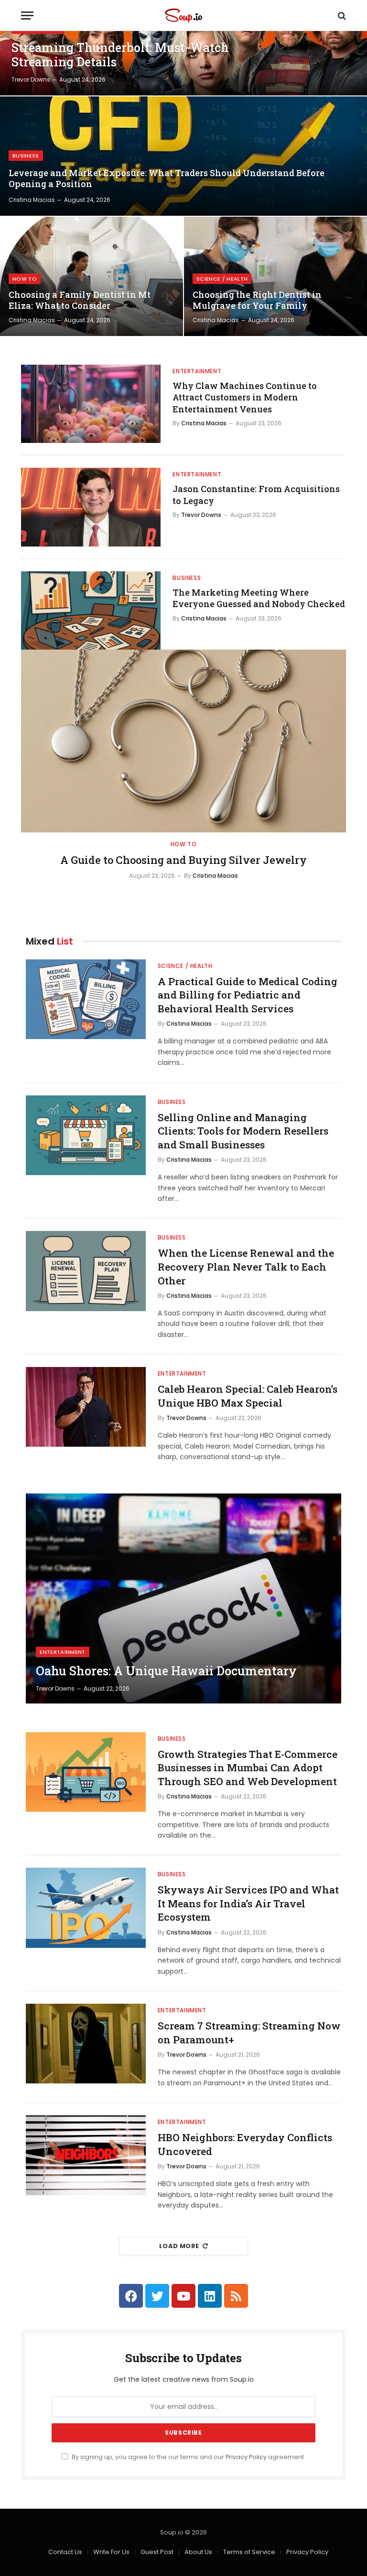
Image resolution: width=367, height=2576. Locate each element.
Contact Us (65, 2552)
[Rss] (236, 2296)
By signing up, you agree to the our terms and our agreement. (188, 2457)
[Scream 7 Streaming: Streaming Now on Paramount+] (86, 2044)
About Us (198, 2552)
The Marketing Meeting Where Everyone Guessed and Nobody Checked (259, 598)
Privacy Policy (246, 2457)
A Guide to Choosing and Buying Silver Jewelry (183, 860)
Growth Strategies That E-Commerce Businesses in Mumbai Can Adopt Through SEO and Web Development (248, 1768)
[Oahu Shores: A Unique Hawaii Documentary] (183, 1598)
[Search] (341, 16)
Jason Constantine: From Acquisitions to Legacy (256, 494)
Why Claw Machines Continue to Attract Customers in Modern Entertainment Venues (245, 397)
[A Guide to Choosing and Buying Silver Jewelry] (183, 741)
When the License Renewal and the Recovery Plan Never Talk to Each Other (246, 1267)
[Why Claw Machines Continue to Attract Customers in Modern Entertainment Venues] (91, 404)
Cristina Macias (32, 200)
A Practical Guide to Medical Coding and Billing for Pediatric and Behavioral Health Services (248, 995)
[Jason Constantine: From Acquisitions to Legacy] (91, 507)
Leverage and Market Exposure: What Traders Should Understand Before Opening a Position (167, 179)
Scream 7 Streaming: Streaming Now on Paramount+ (249, 2033)
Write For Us (111, 2552)
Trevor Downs (31, 79)
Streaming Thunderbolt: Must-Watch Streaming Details (120, 55)
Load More (179, 2246)
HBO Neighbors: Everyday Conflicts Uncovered (245, 2144)
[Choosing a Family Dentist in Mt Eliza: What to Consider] (92, 276)
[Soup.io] (183, 16)
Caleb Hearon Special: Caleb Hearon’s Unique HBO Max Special (248, 1396)
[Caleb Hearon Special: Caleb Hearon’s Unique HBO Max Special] (86, 1407)
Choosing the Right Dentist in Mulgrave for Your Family (257, 300)
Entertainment (197, 371)
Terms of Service (249, 2552)
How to (25, 279)
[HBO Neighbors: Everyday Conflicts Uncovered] (86, 2155)
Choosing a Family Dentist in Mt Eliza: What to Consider (80, 300)
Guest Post (157, 2552)
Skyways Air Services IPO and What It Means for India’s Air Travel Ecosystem (248, 1903)
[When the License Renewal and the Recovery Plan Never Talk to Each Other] (86, 1271)
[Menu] (27, 16)
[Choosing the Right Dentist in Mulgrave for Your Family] (275, 276)
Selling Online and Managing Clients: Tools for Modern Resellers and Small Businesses (243, 1131)
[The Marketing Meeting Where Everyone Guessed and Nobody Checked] (91, 610)
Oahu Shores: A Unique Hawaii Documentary (166, 1671)
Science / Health (222, 279)
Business (26, 156)
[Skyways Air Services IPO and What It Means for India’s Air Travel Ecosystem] (86, 1908)
